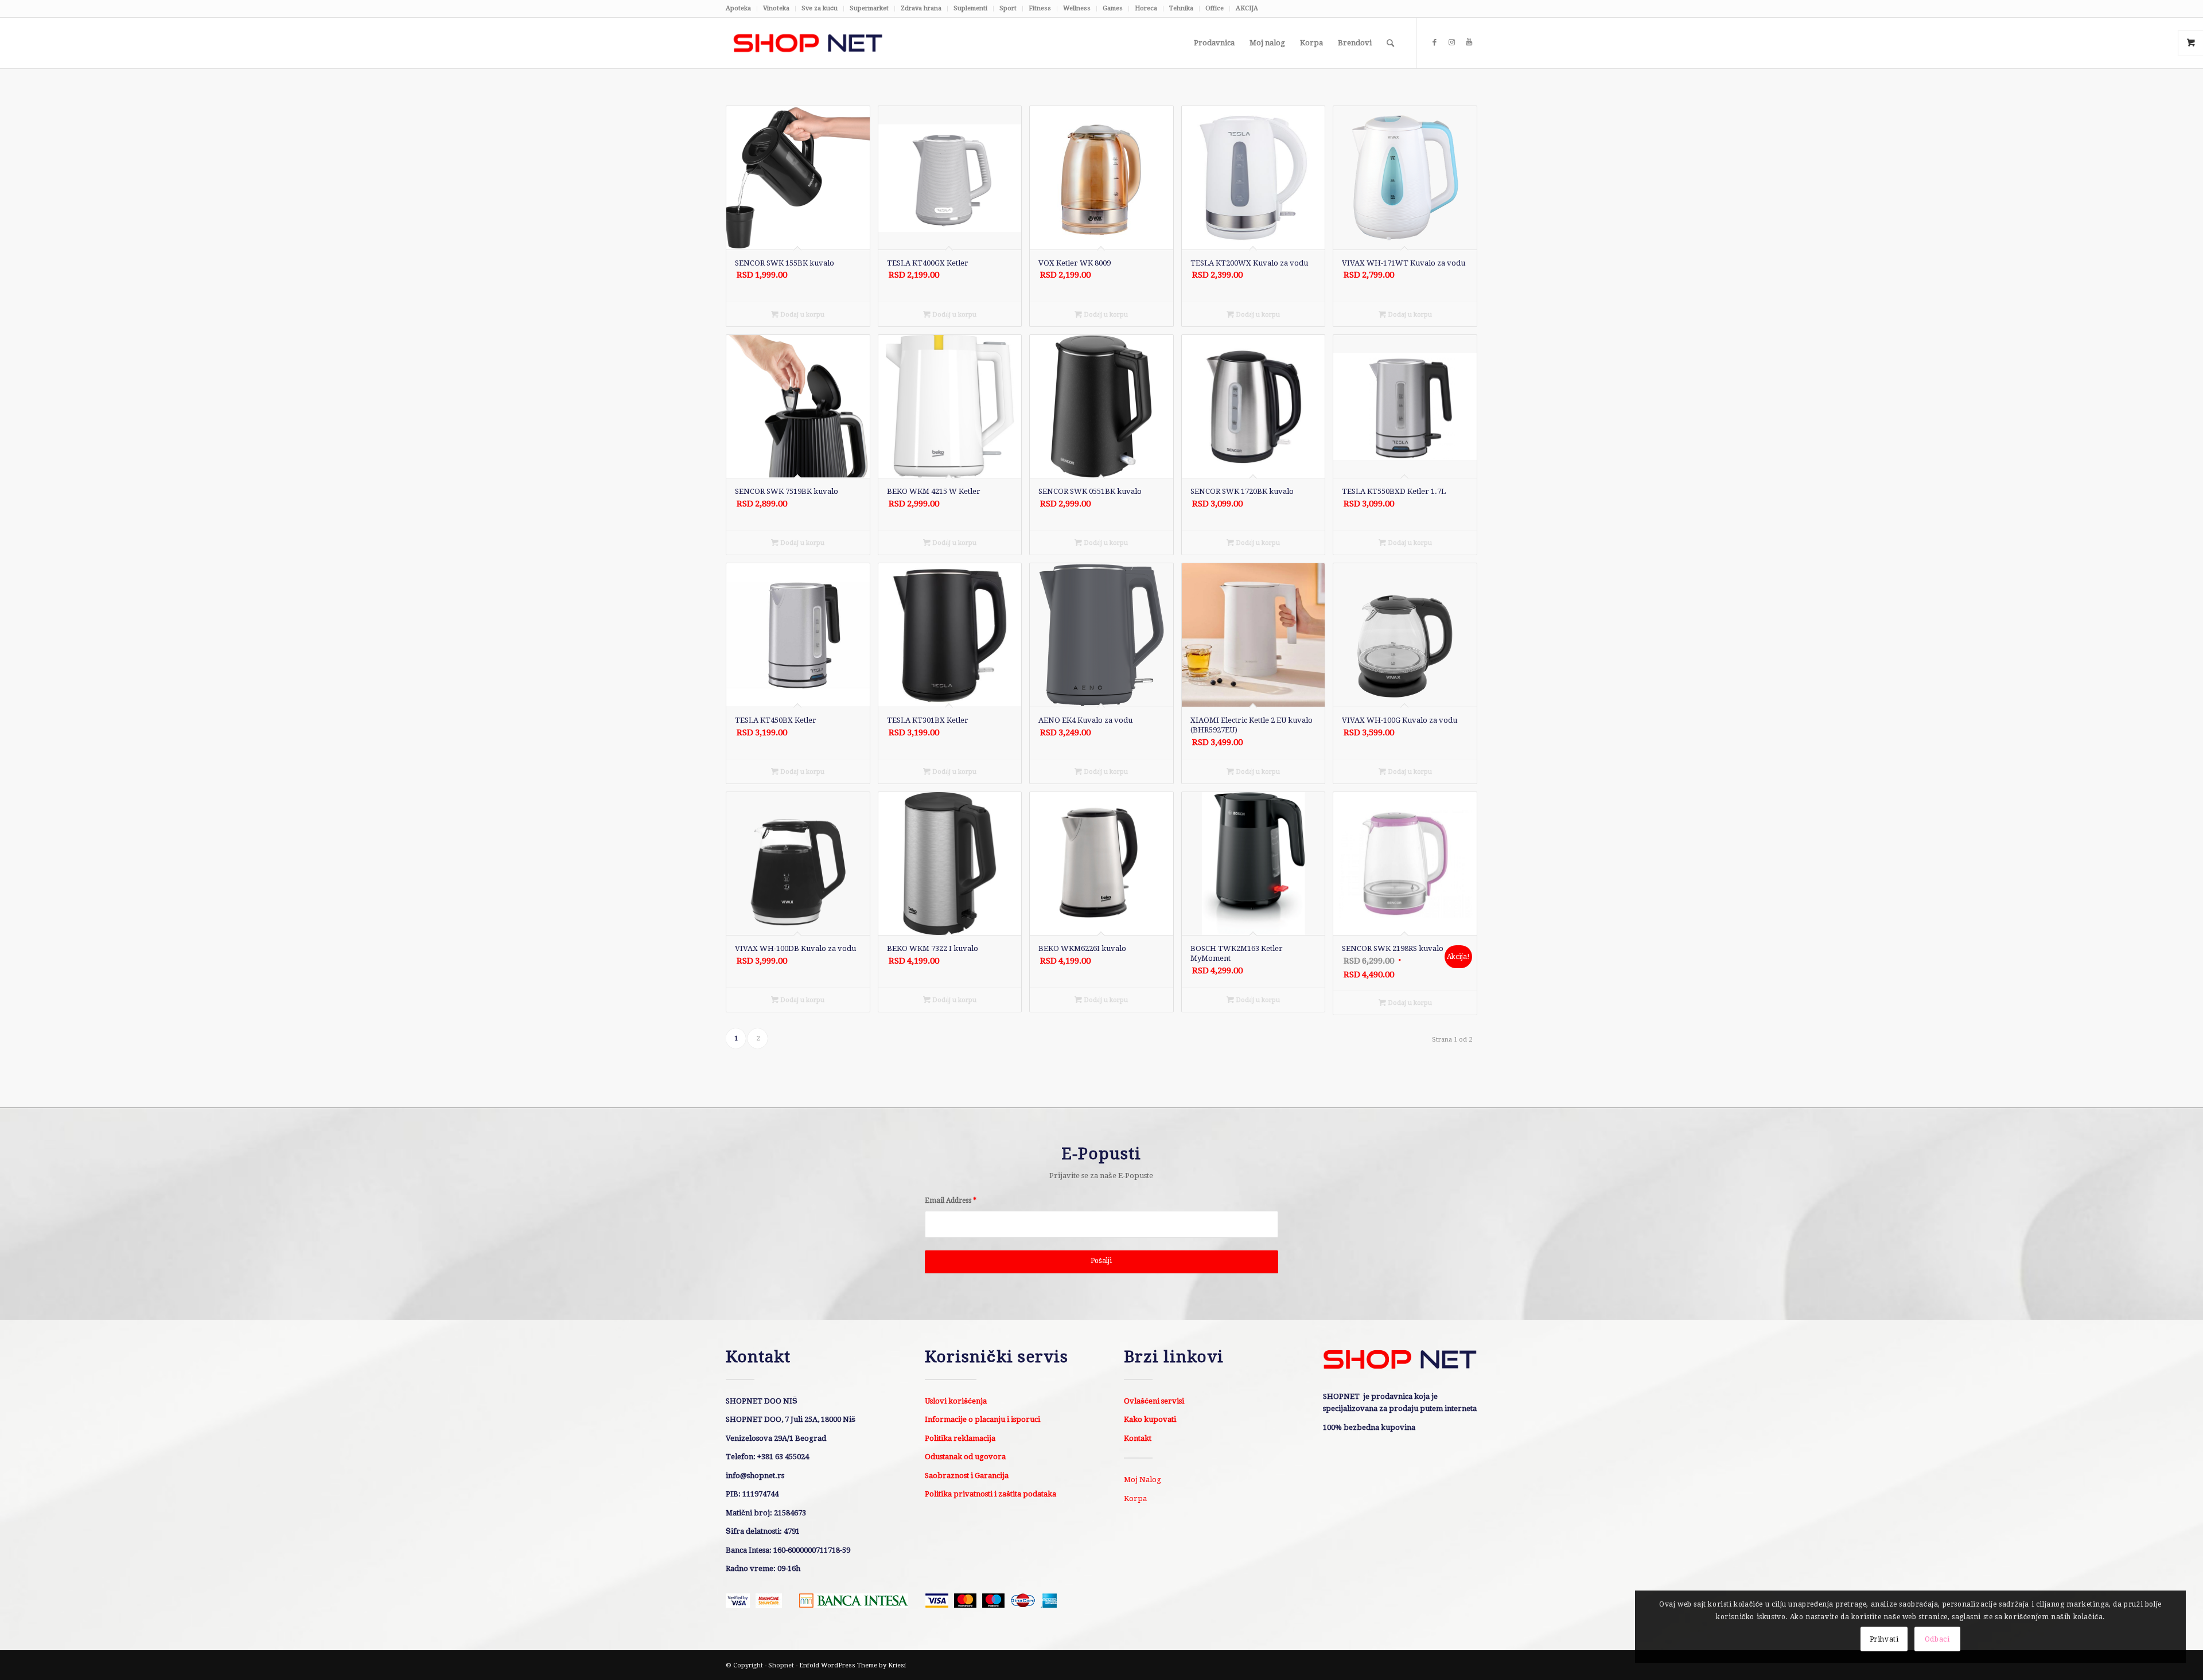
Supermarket (869, 8)
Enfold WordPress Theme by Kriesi (853, 1665)
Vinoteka (776, 8)
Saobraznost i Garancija (967, 1476)
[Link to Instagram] (1451, 42)
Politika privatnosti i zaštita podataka (990, 1494)
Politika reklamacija (960, 1438)
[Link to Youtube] (1469, 42)
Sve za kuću (820, 8)
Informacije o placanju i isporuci (982, 1419)
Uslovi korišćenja (956, 1401)
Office (1215, 8)
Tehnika (1181, 8)
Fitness (1040, 8)
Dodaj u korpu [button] (801, 315)
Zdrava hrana (921, 8)
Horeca (1146, 8)
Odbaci (1937, 1639)
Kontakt (1138, 1438)
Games (1113, 8)
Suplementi (970, 8)
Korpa (1135, 1498)
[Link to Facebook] (1434, 42)
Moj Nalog (1143, 1480)
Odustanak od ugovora (965, 1457)
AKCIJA (1247, 8)
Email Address (951, 1200)
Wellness (1077, 8)
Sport (1008, 8)
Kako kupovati (1150, 1419)
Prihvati (1884, 1639)
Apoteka (738, 8)
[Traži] (1390, 43)
